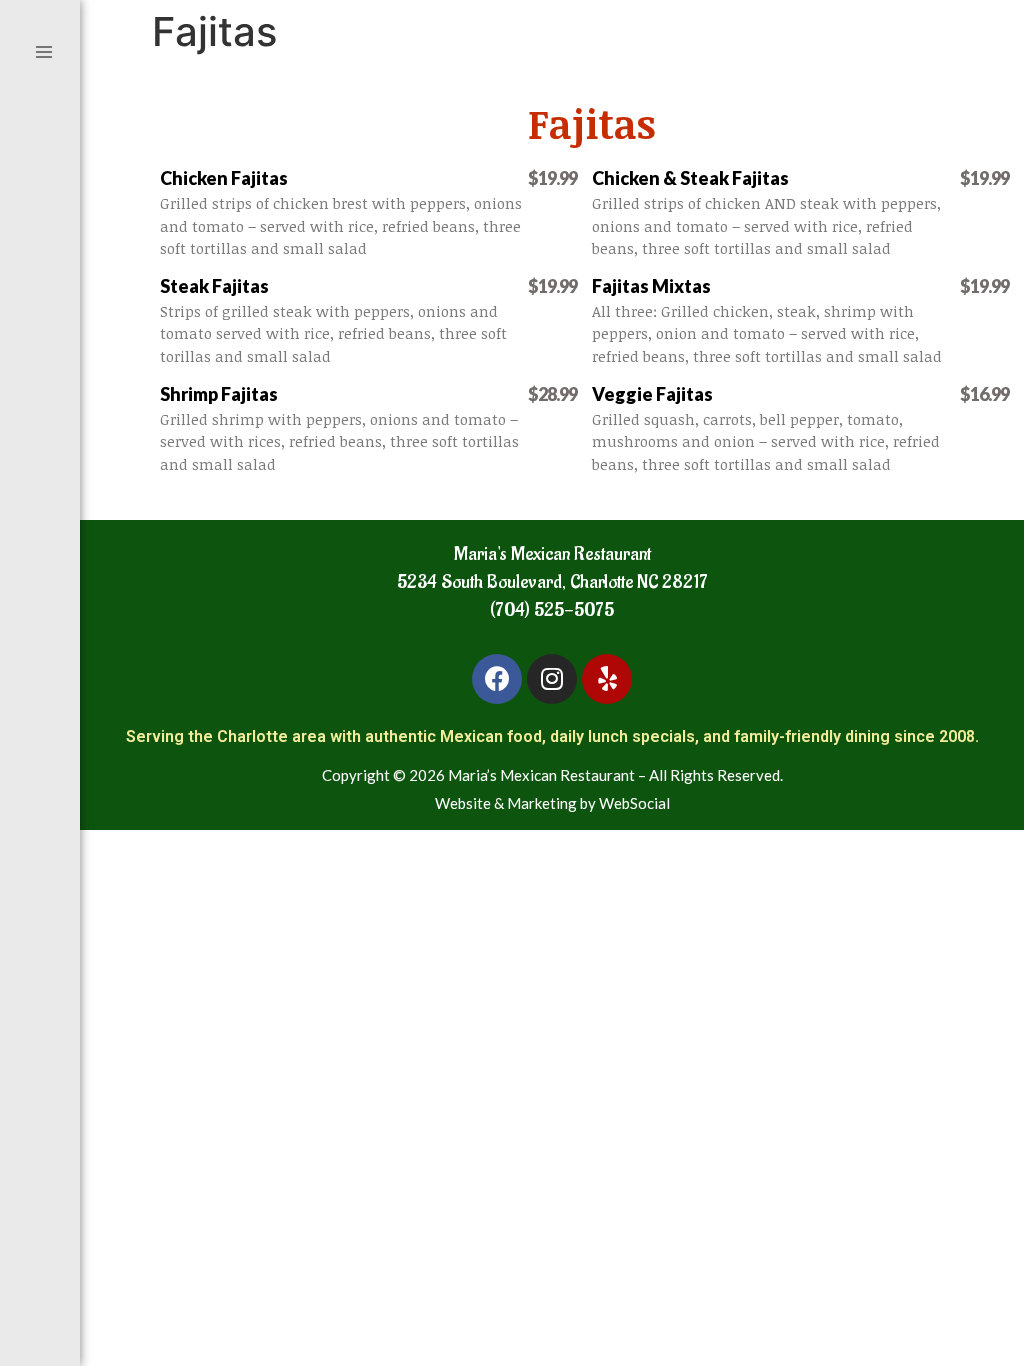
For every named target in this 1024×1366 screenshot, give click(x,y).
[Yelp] (607, 679)
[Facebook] (497, 679)
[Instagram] (552, 679)
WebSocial (634, 803)
